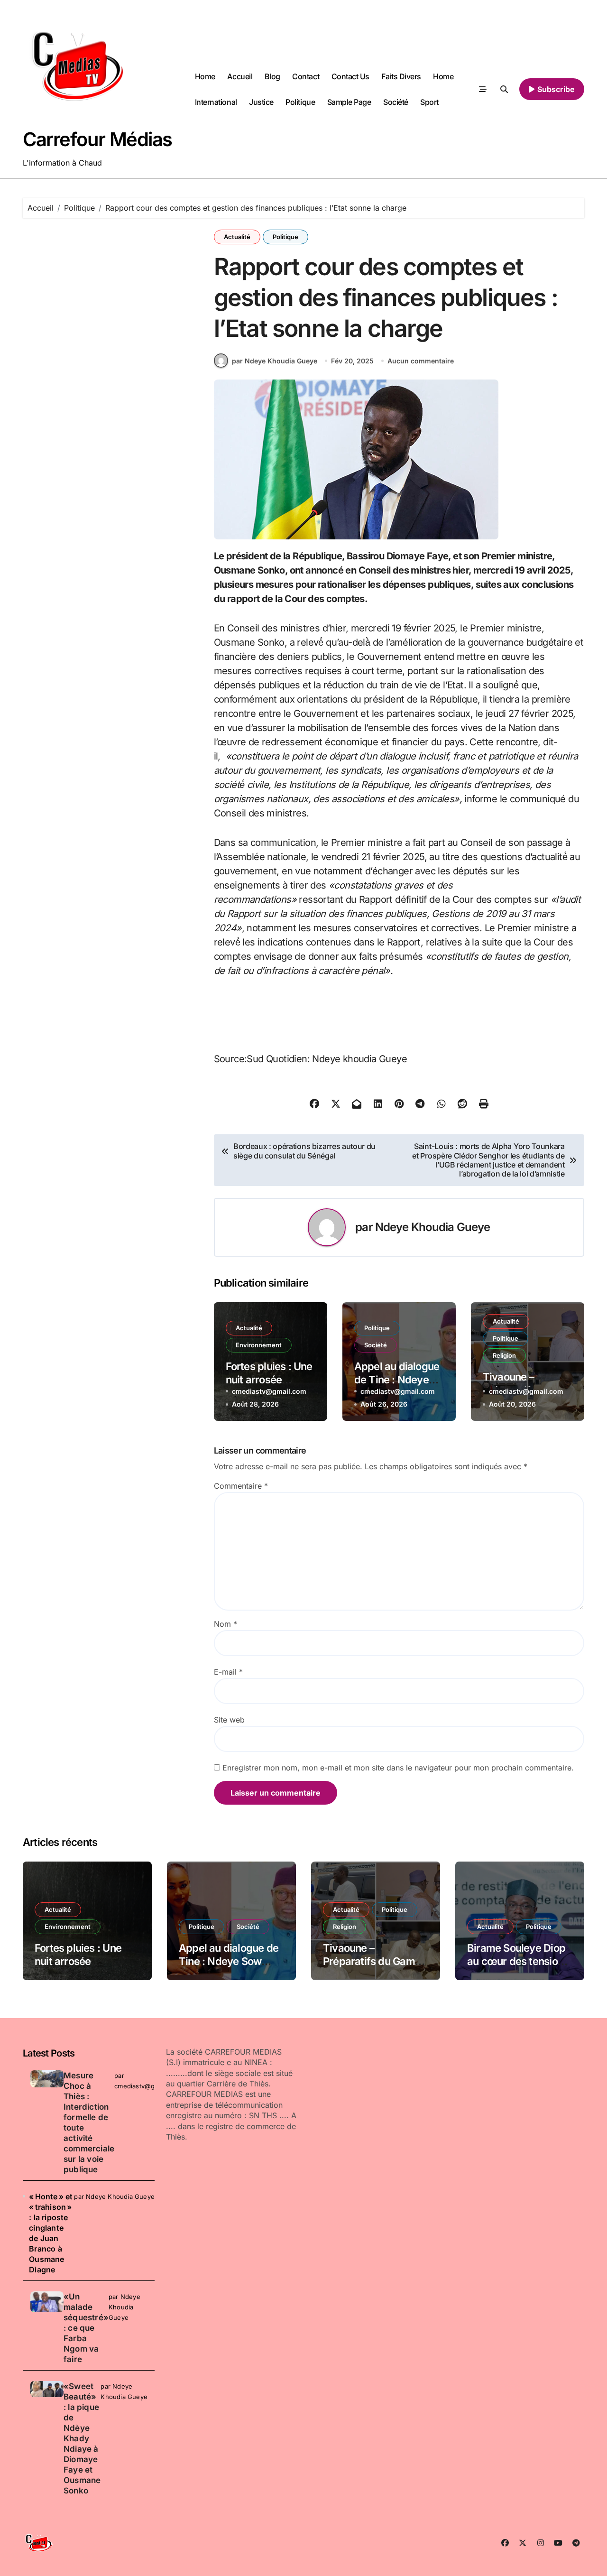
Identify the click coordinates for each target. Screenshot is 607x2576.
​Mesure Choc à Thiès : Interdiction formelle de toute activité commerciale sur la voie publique (89, 2122)
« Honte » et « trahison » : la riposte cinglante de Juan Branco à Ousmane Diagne (51, 2233)
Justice (261, 102)
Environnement (259, 1345)
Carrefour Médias (97, 139)
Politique (300, 102)
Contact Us (350, 76)
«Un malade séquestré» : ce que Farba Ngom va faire (86, 2328)
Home (205, 76)
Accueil (240, 76)
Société (396, 102)
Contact (306, 76)
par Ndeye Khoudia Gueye (275, 361)
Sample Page (349, 102)
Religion (504, 1355)
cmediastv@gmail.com (269, 1391)
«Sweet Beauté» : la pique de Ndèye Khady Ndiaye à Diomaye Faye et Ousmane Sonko (82, 2438)
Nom (225, 1624)
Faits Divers (401, 76)
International (216, 102)
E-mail (228, 1672)
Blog (272, 76)
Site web (229, 1720)
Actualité (237, 237)
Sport (429, 102)
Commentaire (241, 1486)
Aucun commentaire (421, 361)
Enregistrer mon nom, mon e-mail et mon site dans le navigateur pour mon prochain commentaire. (398, 1768)
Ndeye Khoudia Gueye (433, 1227)
